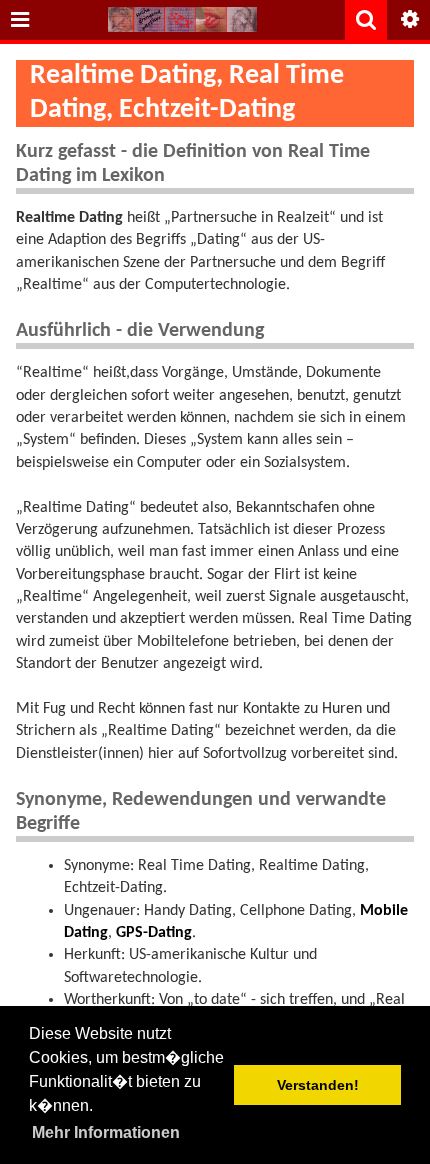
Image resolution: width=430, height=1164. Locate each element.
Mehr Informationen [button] (106, 1132)
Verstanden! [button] (318, 1085)
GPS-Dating (154, 933)
